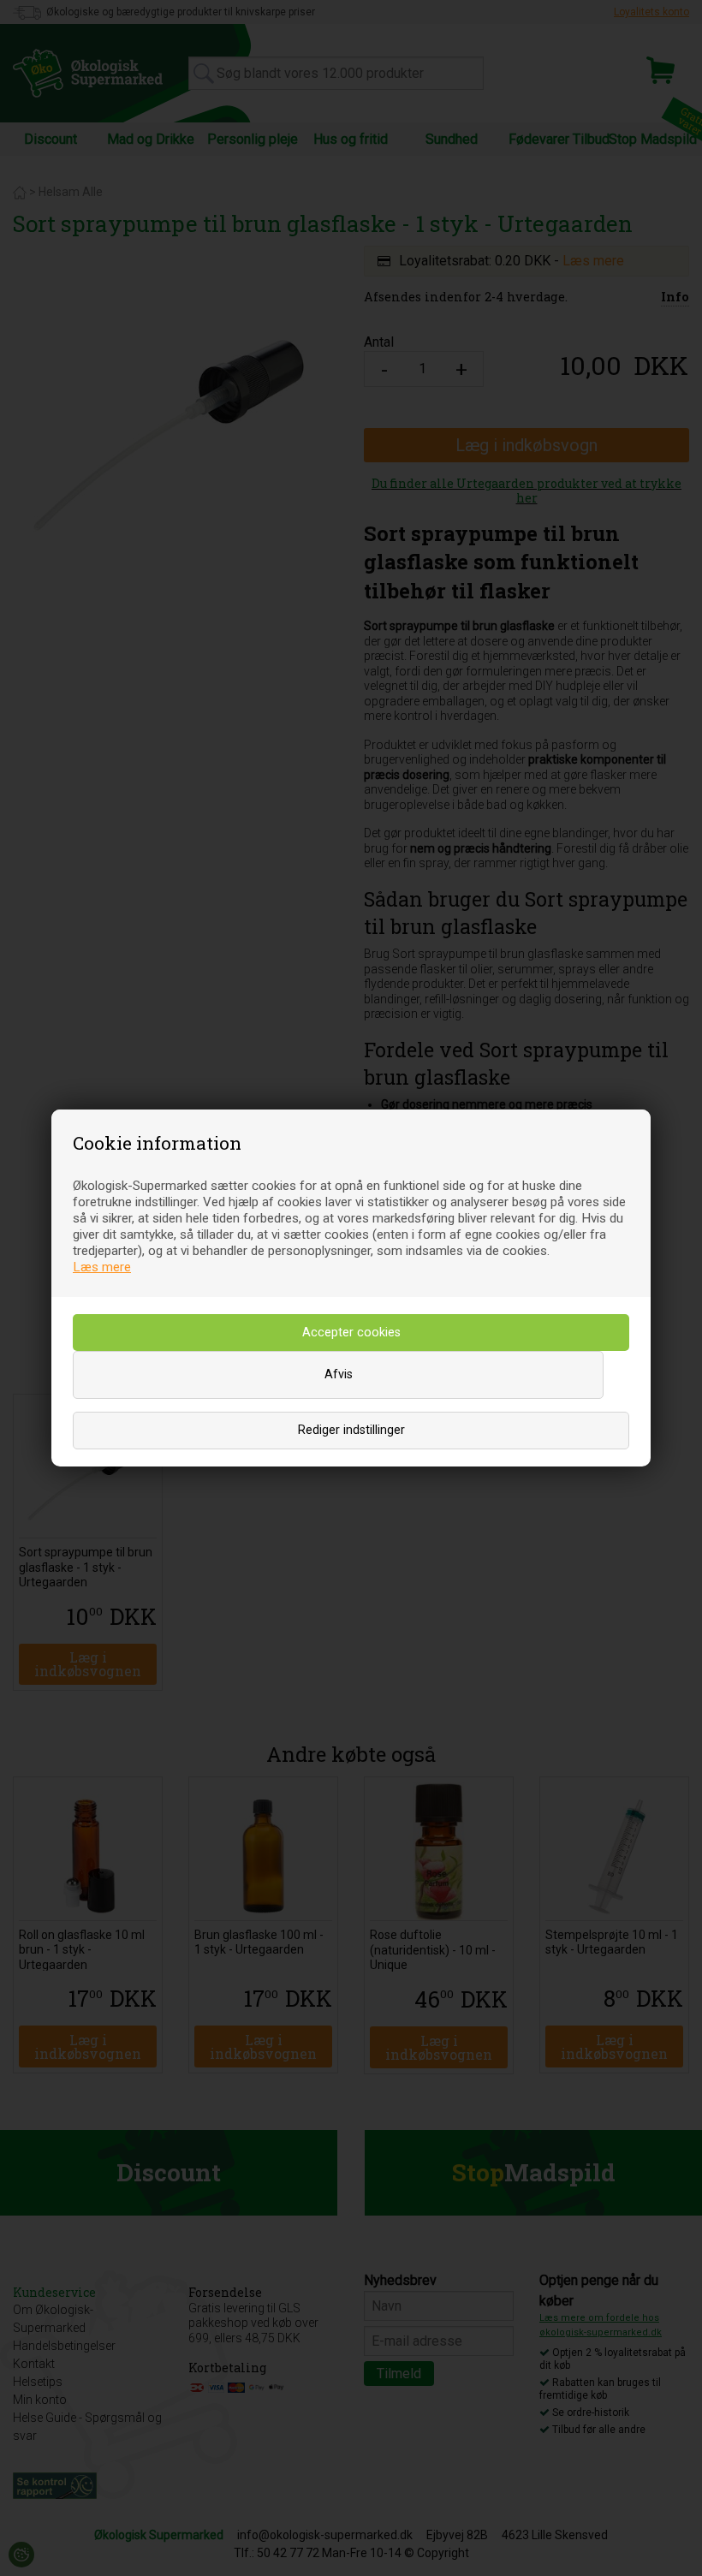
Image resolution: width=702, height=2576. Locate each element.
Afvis (339, 1374)
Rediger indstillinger (351, 1430)
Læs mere (102, 1267)
